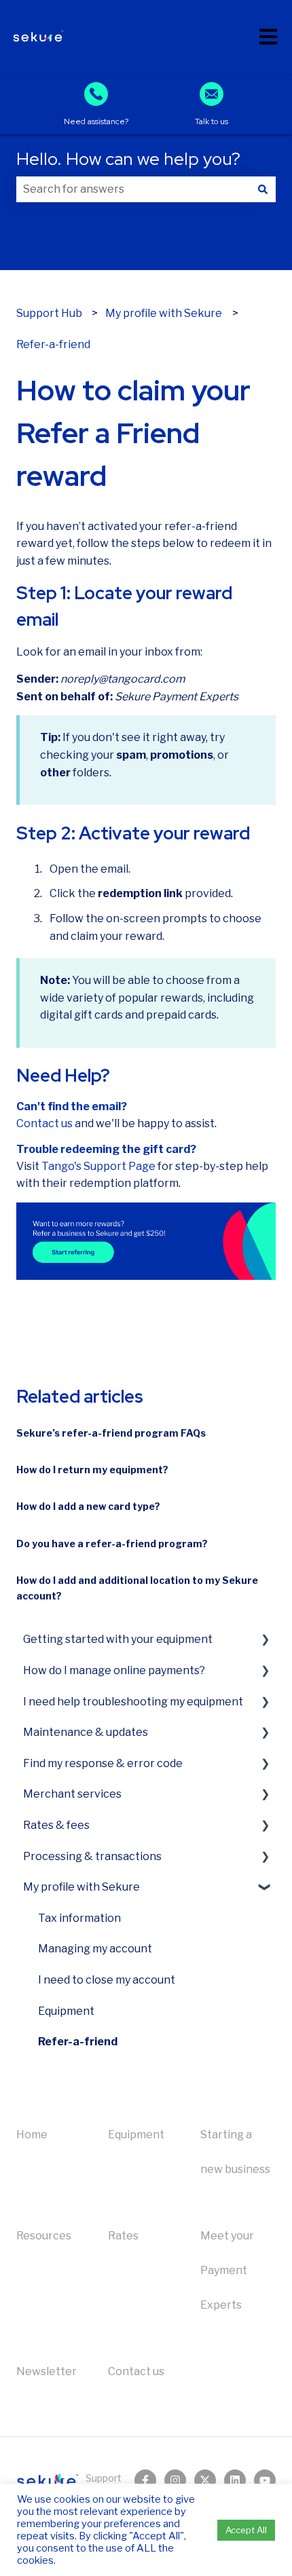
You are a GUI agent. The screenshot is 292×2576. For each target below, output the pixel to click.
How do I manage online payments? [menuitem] (114, 1670)
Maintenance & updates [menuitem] (86, 1732)
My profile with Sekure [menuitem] (81, 1887)
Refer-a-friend (53, 344)
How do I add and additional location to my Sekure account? (137, 1588)
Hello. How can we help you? (128, 159)
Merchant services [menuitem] (72, 1794)
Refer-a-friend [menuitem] (78, 2042)
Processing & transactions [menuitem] (92, 1856)
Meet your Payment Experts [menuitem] (227, 2270)
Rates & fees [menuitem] (56, 1825)
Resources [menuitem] (44, 2236)
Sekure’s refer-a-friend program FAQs (111, 1433)
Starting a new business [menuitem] (235, 2152)
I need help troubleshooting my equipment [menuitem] (133, 1702)
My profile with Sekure (164, 313)
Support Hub (49, 313)
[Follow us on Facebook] (145, 2480)
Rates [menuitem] (123, 2236)
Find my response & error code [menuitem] (103, 1763)
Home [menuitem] (32, 2135)
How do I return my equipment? (92, 1470)
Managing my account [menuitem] (95, 1949)
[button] (265, 1639)
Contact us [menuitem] (136, 2371)
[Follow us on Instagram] (175, 2480)
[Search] (263, 189)
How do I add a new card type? (88, 1506)
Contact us (44, 1123)
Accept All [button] (246, 2530)
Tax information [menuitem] (79, 1918)
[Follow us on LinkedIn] (235, 2480)
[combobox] (133, 189)
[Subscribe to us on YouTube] (265, 2480)
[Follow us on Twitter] (205, 2480)
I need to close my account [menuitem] (107, 1980)
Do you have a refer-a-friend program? (112, 1543)
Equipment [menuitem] (66, 2011)
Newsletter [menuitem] (47, 2371)
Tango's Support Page (98, 1166)
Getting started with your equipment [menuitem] (118, 1639)
